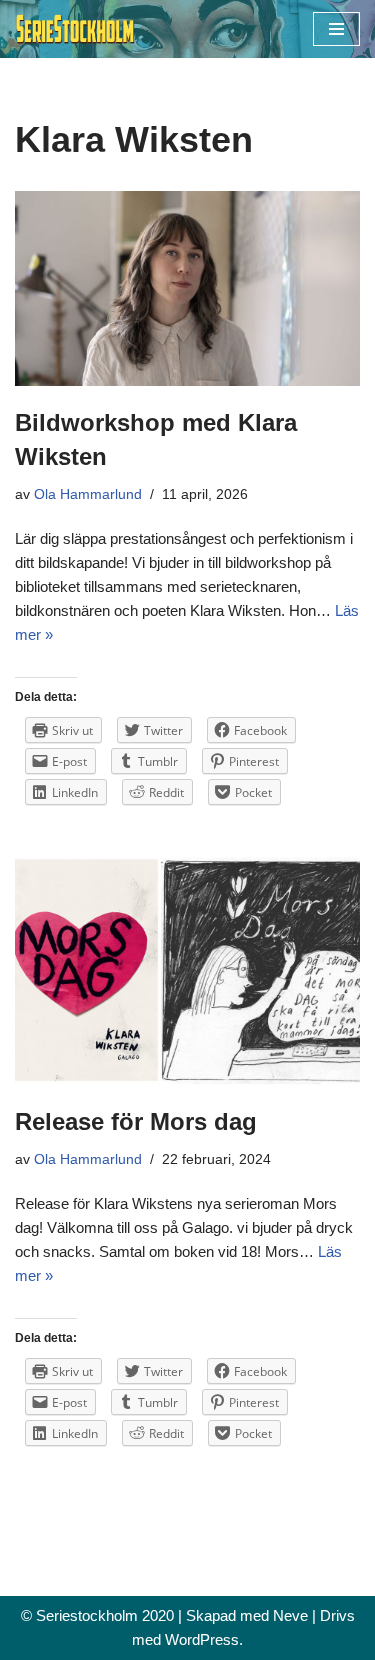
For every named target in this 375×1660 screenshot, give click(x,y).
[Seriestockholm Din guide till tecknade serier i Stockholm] (75, 29)
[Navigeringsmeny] (336, 29)
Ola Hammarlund (88, 494)
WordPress (202, 1639)
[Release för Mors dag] (187, 970)
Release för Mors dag (136, 1121)
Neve (290, 1615)
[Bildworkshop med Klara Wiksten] (187, 288)
